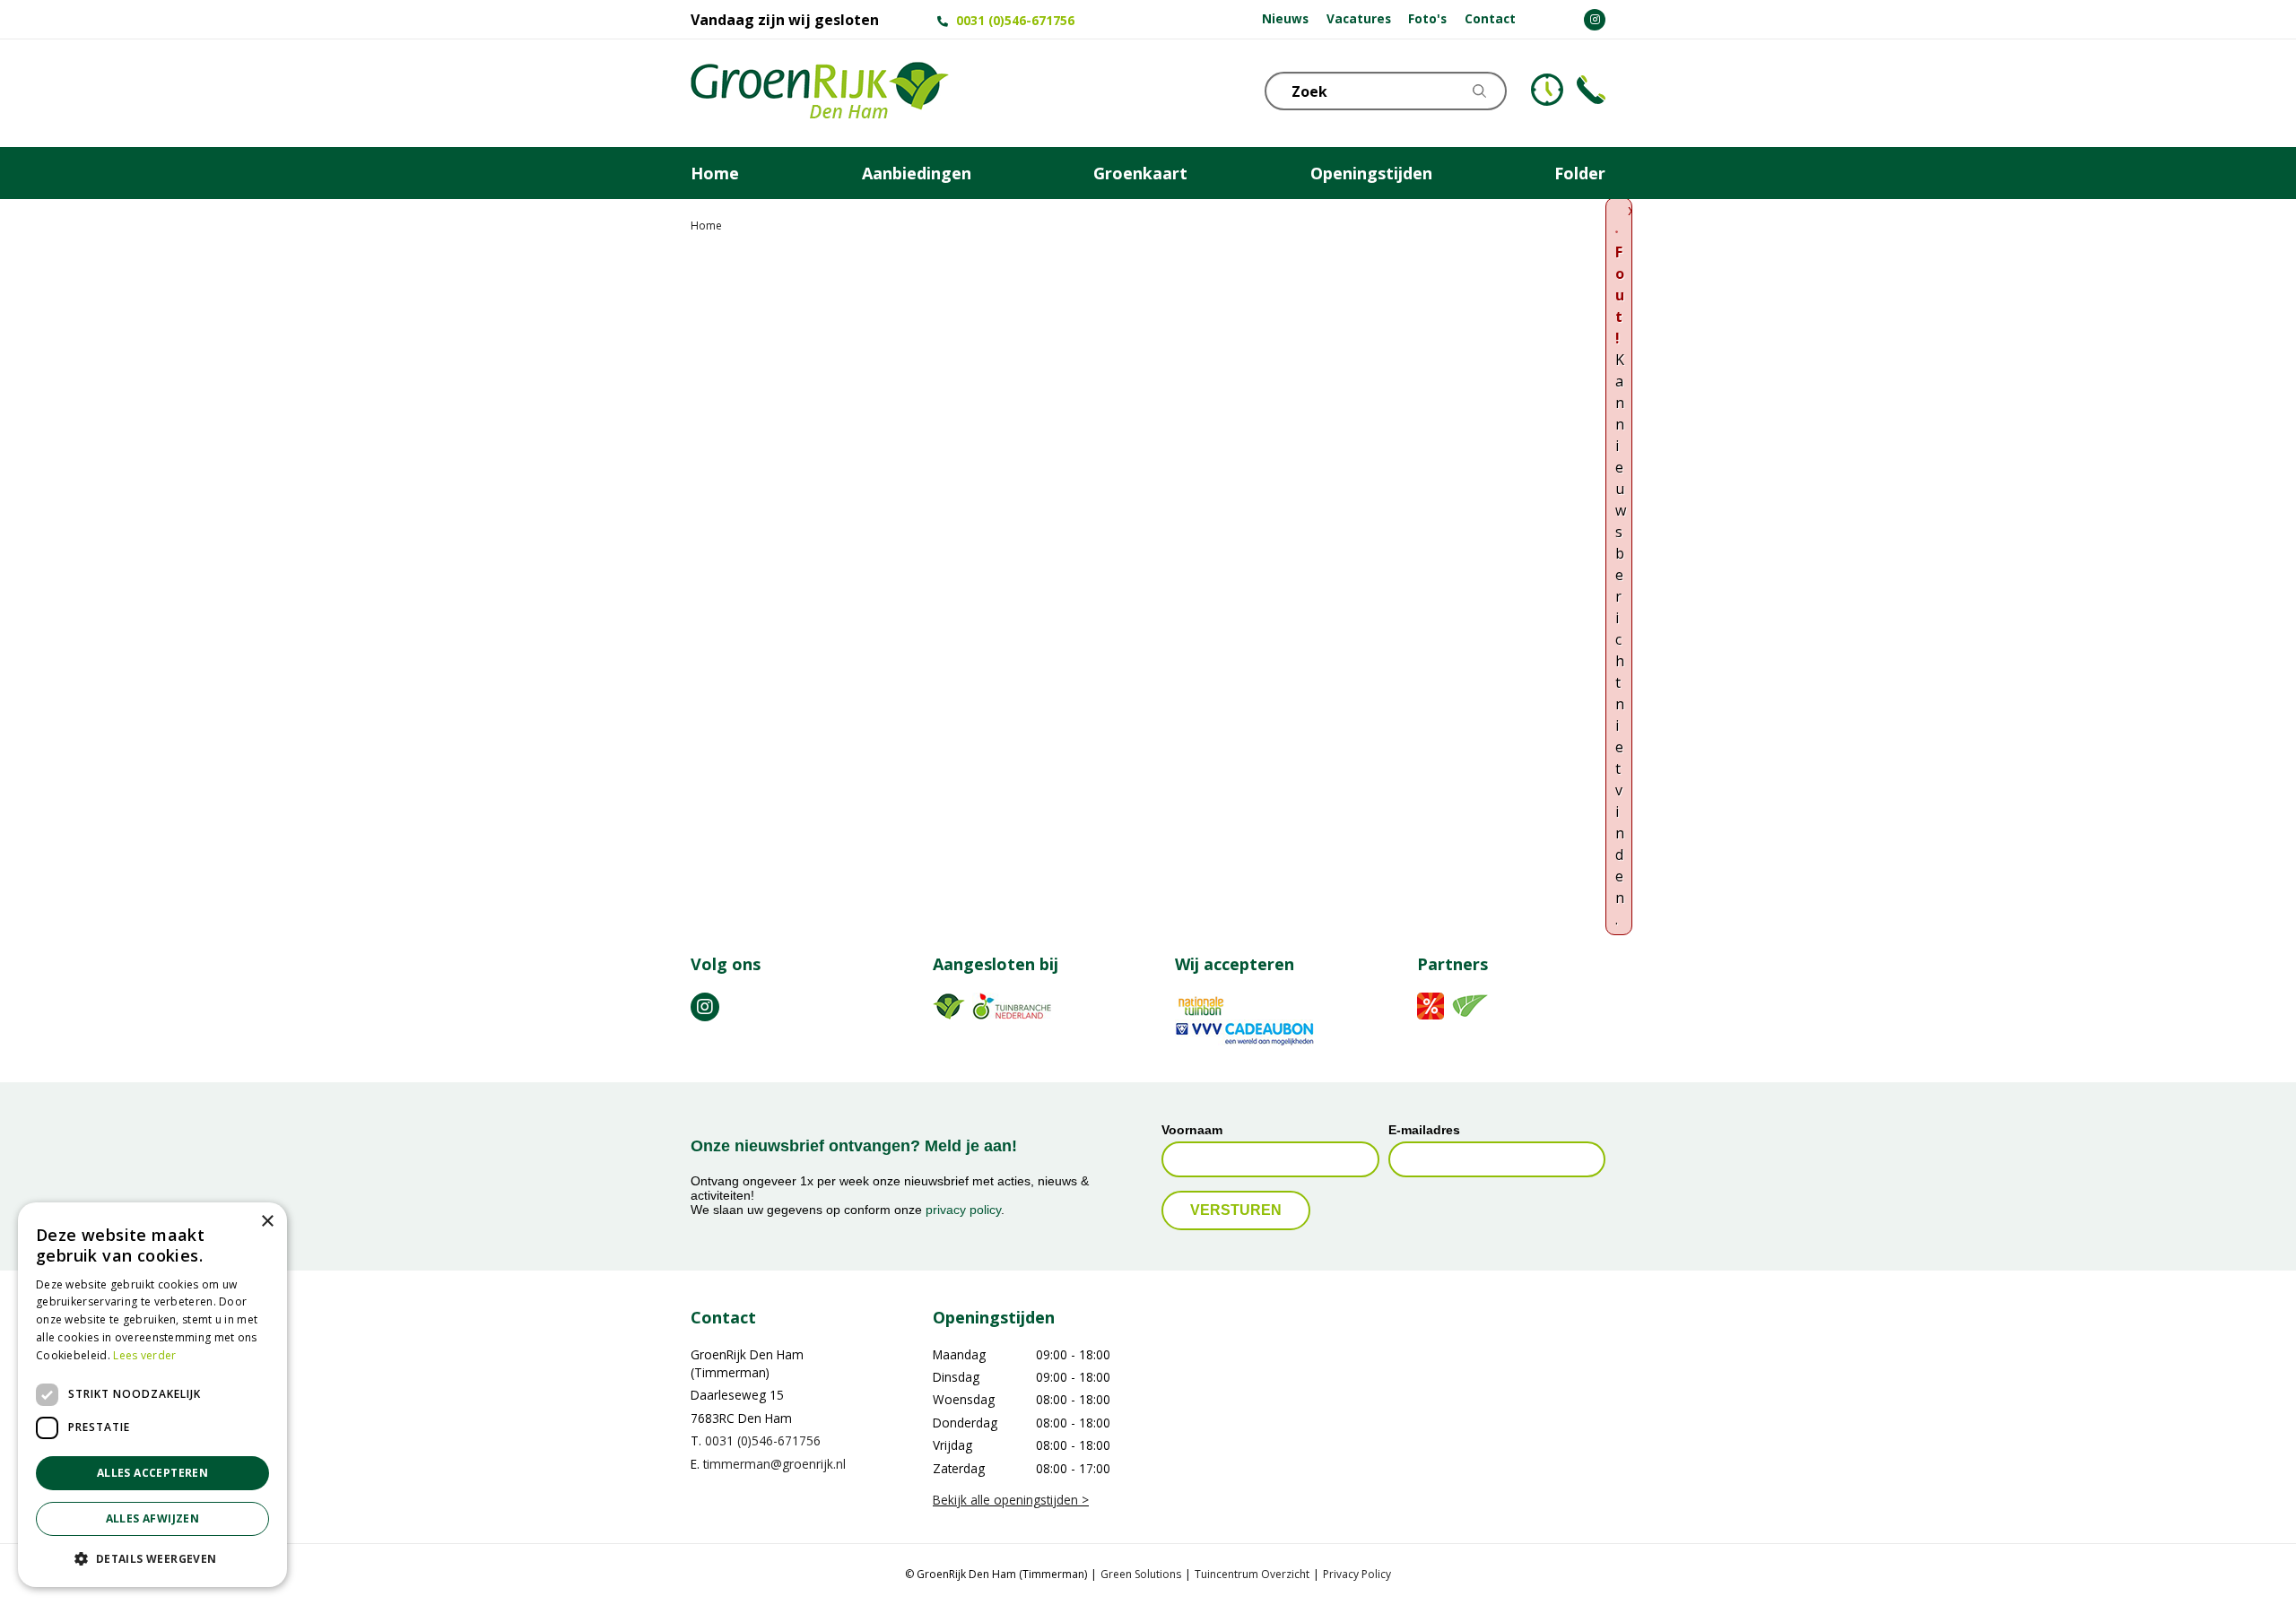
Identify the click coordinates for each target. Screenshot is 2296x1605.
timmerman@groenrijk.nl (774, 1464)
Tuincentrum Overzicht (1252, 1574)
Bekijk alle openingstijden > (1011, 1500)
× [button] (267, 1222)
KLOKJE (1547, 90)
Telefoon (1591, 90)
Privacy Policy (1357, 1574)
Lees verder (144, 1355)
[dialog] (152, 1395)
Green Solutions (1141, 1574)
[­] (1595, 20)
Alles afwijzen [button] (153, 1518)
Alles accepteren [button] (152, 1473)
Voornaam (1192, 1130)
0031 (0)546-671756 (1015, 20)
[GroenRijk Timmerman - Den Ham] (820, 93)
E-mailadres (1424, 1130)
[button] (152, 1558)
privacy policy (963, 1210)
